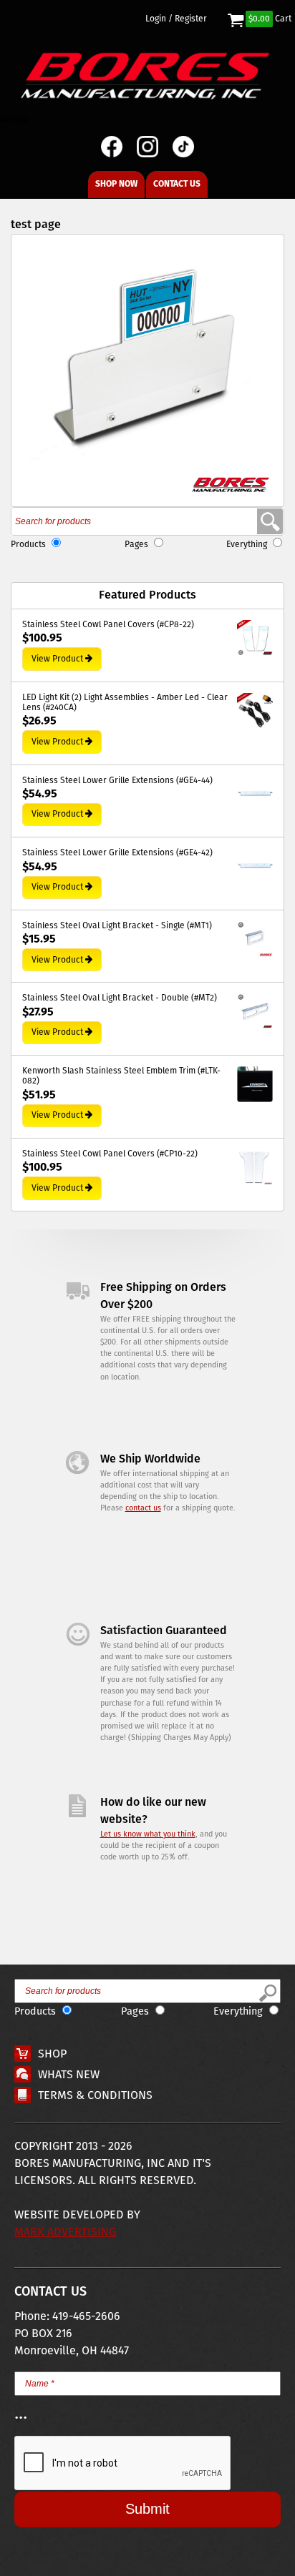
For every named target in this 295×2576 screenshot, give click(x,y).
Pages (136, 545)
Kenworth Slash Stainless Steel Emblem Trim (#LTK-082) (121, 1077)
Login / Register (176, 19)
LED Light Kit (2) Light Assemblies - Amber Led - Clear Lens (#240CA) (125, 703)
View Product (57, 659)
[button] (147, 370)
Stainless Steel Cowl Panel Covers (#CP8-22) (108, 625)
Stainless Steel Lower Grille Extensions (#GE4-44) (117, 781)
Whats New (69, 2075)
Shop (52, 2054)
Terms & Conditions (95, 2096)
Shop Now (116, 184)
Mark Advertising (65, 2232)
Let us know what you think (148, 1834)
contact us (143, 1508)
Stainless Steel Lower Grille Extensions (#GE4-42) (117, 853)
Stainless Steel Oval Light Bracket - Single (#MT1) (117, 926)
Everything (247, 545)
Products (28, 545)
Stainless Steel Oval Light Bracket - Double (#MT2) (120, 998)
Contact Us (177, 184)
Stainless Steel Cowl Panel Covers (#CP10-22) (110, 1154)
